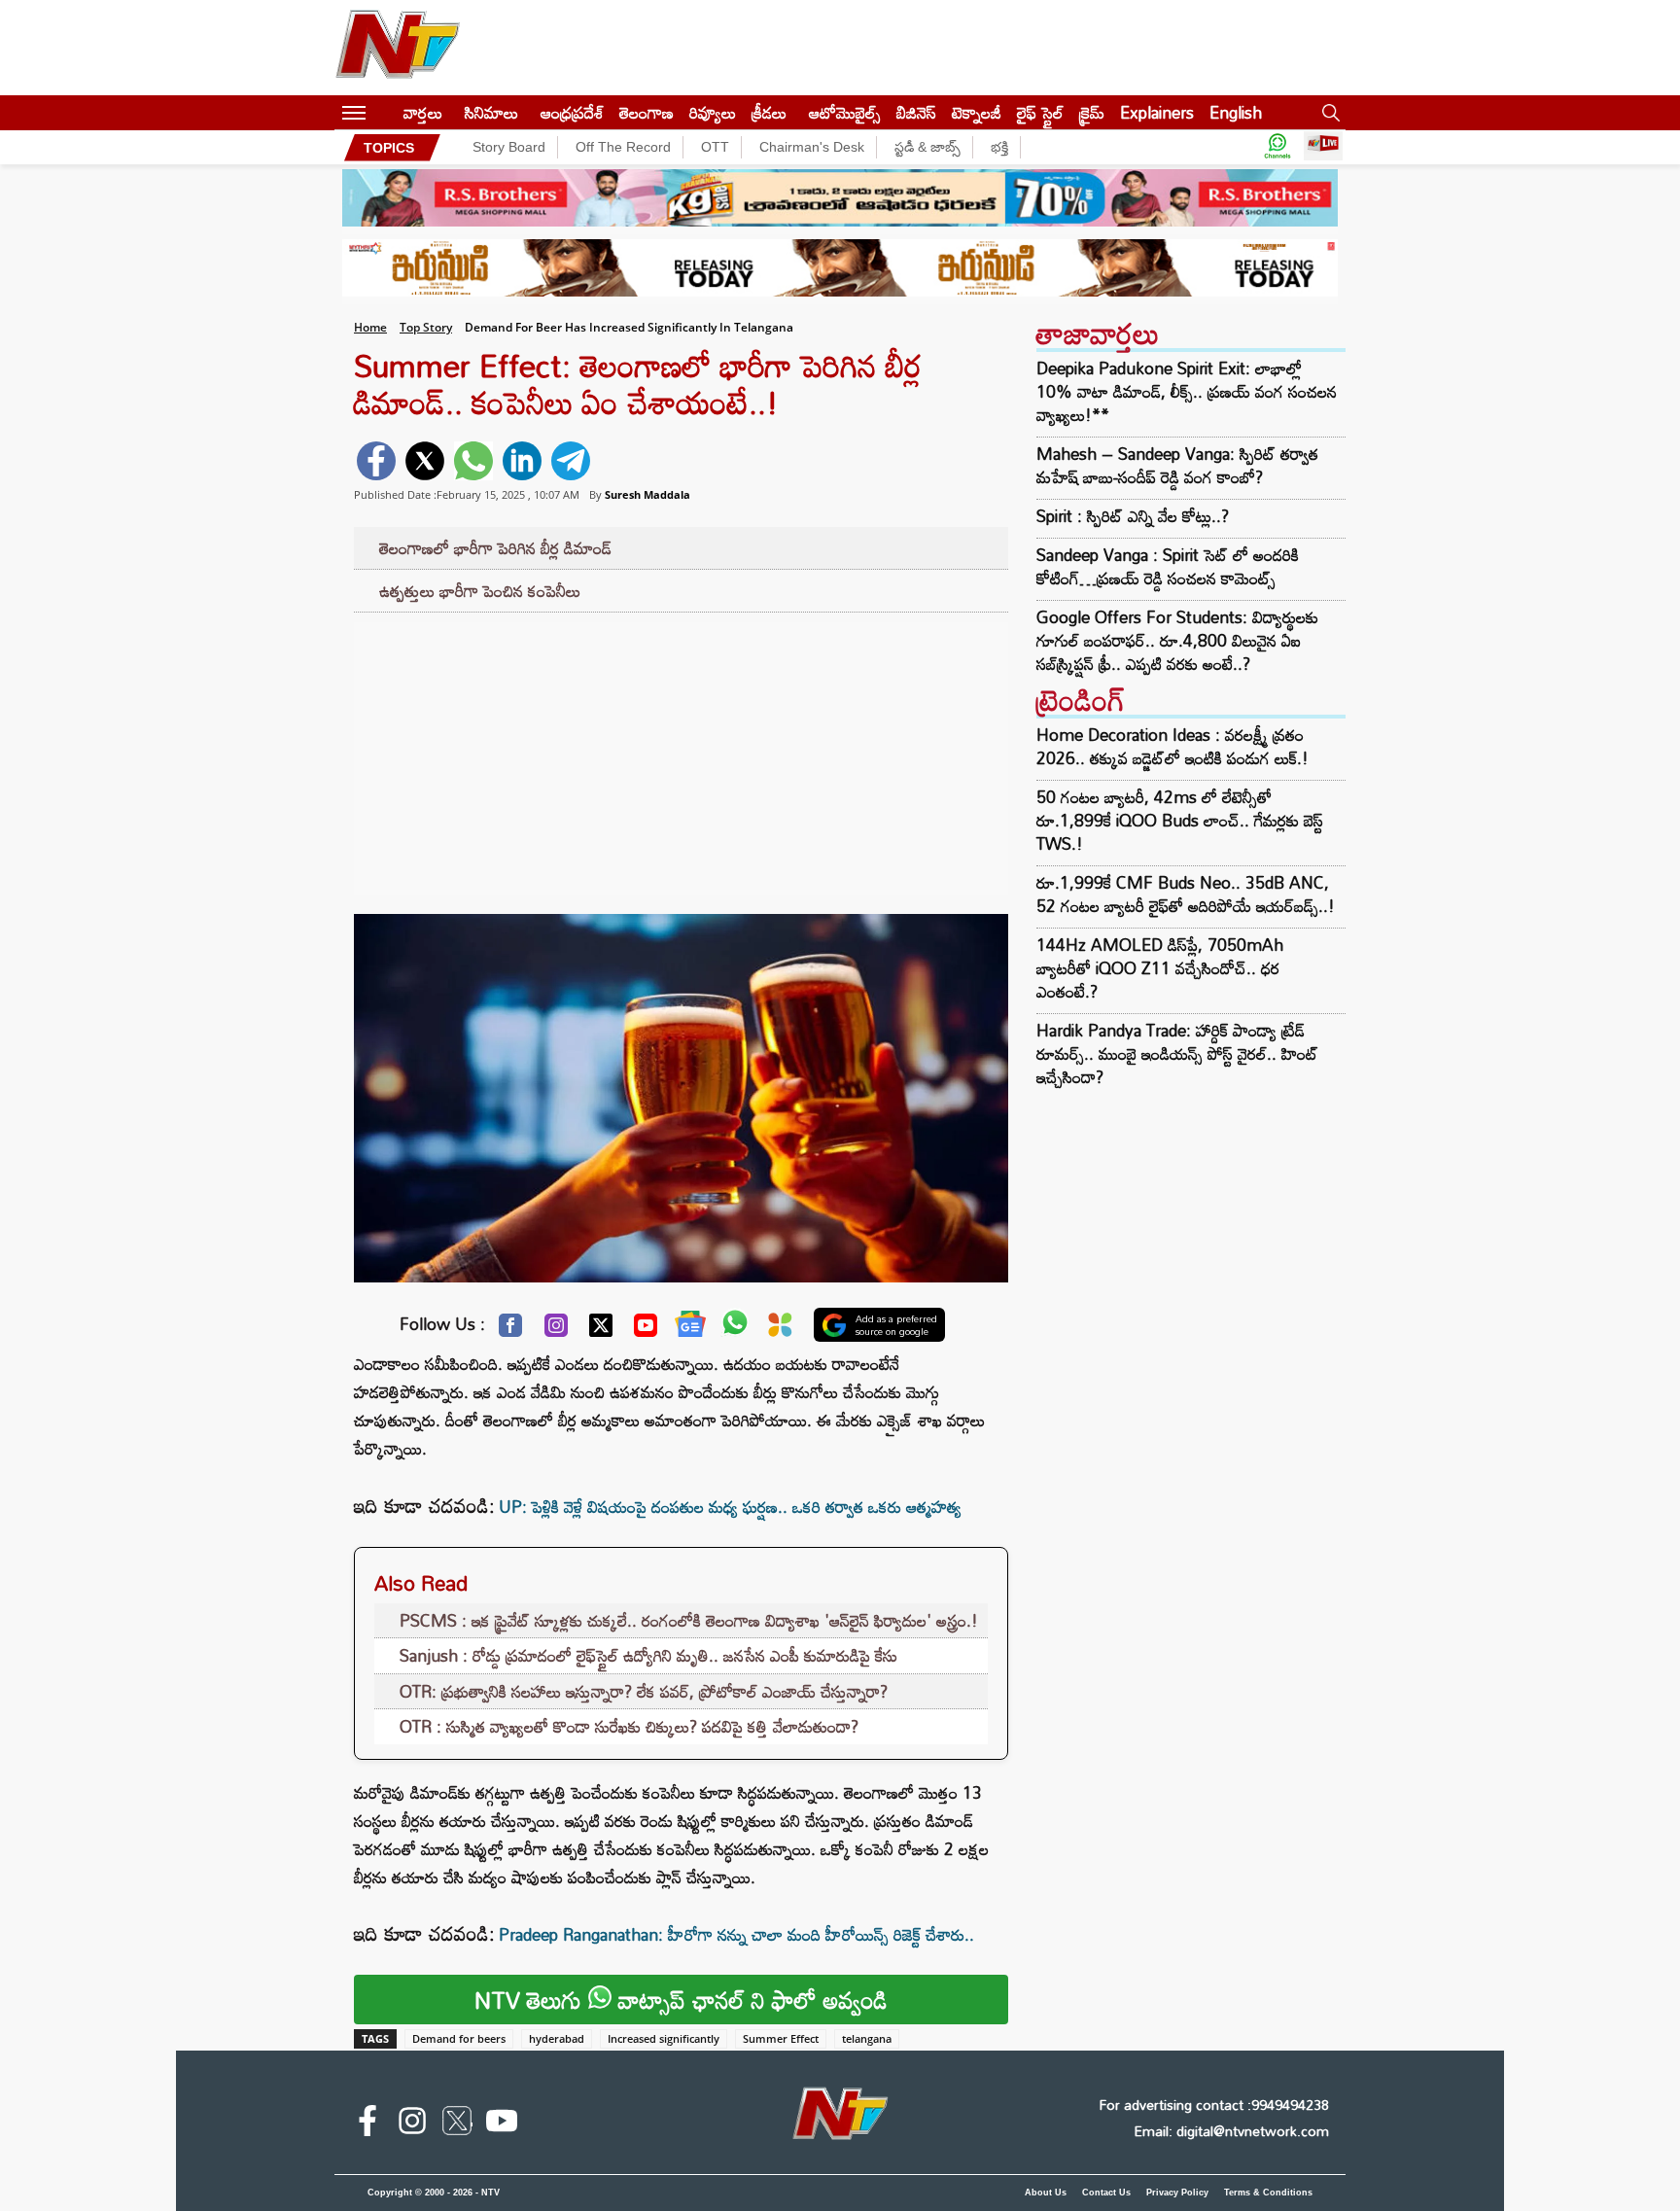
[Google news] (690, 1328)
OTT (715, 147)
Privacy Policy (1177, 2193)
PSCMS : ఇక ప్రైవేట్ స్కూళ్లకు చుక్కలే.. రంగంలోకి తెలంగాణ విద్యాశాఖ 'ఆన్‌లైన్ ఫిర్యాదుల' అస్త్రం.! (689, 1620)
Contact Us (1106, 2193)
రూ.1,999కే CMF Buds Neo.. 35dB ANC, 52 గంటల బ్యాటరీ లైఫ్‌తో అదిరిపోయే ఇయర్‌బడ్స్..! (1186, 894)
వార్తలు (423, 112)
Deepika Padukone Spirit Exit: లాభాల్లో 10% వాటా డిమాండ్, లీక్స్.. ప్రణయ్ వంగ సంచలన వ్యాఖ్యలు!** (1187, 392)
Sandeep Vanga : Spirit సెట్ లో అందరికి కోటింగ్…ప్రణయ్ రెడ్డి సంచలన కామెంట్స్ (1168, 567)
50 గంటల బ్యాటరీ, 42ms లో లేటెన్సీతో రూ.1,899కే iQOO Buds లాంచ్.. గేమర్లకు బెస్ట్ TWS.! (1180, 820)
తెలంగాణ (647, 112)
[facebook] (376, 461)
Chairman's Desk (812, 147)
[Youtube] (646, 1330)
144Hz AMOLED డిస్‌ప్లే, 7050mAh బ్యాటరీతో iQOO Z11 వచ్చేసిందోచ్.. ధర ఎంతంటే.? (1160, 968)
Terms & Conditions (1268, 2193)
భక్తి (999, 147)
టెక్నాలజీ (977, 112)
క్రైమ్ (1092, 112)
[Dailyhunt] (780, 1330)
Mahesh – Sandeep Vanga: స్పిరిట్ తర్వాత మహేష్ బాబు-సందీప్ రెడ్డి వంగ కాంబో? (1177, 466)
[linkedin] (522, 461)
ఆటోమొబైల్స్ (845, 112)
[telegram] (571, 461)
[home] (385, 112)
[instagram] (412, 2124)
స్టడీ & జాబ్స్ (927, 147)
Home (370, 327)
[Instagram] (556, 1330)
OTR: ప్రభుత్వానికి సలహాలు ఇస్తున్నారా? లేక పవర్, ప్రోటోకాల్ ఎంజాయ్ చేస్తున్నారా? (644, 1691)
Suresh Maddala (647, 494)
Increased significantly (664, 2038)
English (1236, 112)
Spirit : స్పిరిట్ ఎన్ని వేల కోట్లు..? (1133, 516)
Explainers (1157, 112)
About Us (1046, 2193)
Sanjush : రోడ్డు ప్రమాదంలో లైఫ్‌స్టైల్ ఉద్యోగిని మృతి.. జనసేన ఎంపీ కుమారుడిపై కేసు (648, 1655)
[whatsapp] (473, 461)
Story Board (509, 147)
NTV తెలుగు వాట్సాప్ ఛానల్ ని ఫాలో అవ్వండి (681, 2000)
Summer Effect (781, 2038)
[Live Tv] (1323, 147)
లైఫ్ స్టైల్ (1040, 112)
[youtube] (502, 2124)
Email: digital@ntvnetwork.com (1231, 2131)
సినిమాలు (491, 112)
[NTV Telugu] (398, 48)
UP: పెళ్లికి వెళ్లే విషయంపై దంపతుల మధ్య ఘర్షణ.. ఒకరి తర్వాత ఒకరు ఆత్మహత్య (730, 1507)
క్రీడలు (769, 112)
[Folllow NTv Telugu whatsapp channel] (1277, 147)
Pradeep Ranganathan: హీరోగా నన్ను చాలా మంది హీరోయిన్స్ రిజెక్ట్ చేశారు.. (736, 1934)
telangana (867, 2038)
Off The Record (623, 147)
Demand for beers (459, 2038)
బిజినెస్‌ (916, 112)
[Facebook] (510, 1330)
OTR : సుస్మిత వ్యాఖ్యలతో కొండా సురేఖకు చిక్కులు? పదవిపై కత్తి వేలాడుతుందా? (629, 1726)
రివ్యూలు (713, 112)
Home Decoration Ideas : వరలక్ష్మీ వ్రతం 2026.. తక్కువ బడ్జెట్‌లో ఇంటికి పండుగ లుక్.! (1172, 746)
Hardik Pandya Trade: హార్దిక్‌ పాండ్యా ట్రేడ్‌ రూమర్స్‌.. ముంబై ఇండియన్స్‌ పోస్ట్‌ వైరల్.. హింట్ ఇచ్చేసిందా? (1177, 1053)
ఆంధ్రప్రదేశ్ (572, 112)
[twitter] (425, 461)
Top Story (426, 327)
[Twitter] (601, 1330)
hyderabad (557, 2038)
